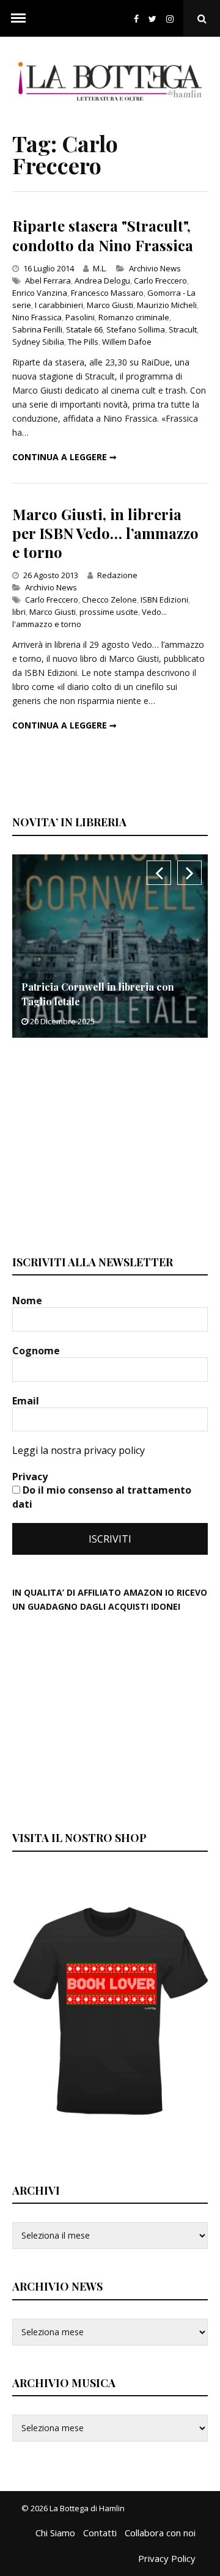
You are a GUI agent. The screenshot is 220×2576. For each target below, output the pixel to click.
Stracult (183, 329)
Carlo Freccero (160, 281)
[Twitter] (152, 19)
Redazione (117, 575)
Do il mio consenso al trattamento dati (102, 1497)
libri (19, 612)
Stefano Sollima (136, 329)
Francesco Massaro (107, 293)
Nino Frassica (37, 317)
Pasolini (80, 317)
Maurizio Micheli (167, 305)
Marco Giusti (110, 305)
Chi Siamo (55, 2533)
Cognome (37, 1351)
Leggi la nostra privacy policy (79, 1450)
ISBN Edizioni (164, 600)
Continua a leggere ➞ (64, 457)
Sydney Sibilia (38, 342)
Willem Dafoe (127, 342)
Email (27, 1401)
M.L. (100, 268)
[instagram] (172, 19)
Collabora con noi (160, 2533)
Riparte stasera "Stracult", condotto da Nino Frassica (103, 235)
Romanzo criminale (134, 317)
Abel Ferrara (48, 281)
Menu (18, 18)
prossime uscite (109, 612)
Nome (28, 1301)
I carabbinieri (59, 305)
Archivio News (155, 268)
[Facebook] (136, 19)
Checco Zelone (109, 600)
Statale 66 (84, 329)
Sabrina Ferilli (37, 329)
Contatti (100, 2533)
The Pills (83, 342)
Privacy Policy (167, 2558)
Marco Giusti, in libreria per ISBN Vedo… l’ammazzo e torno (105, 533)
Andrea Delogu (102, 281)
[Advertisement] (104, 1145)
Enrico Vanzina (40, 293)
